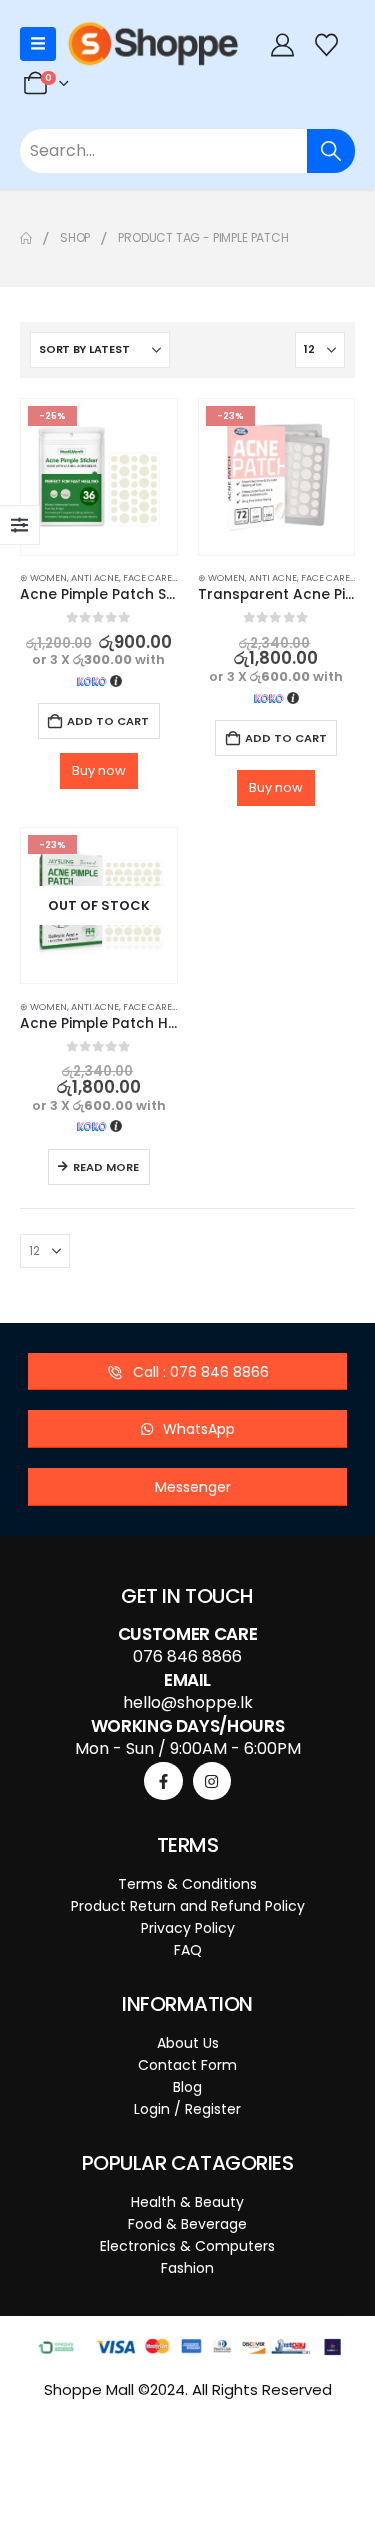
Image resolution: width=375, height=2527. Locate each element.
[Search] (331, 151)
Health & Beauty (187, 2202)
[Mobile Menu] (38, 44)
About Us (188, 2043)
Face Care (147, 577)
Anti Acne (95, 577)
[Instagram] (212, 1781)
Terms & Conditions (187, 1884)
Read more (106, 1167)
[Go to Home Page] (26, 238)
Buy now (99, 770)
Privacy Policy (188, 1928)
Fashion (187, 2268)
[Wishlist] (327, 44)
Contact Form (187, 2065)
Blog (187, 2087)
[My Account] (282, 44)
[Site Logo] (153, 44)
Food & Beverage (187, 2224)
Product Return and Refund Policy (188, 1906)
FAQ (188, 1950)
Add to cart (108, 721)
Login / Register (187, 2109)
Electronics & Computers (187, 2246)
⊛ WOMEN (43, 577)
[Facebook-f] (163, 1781)
